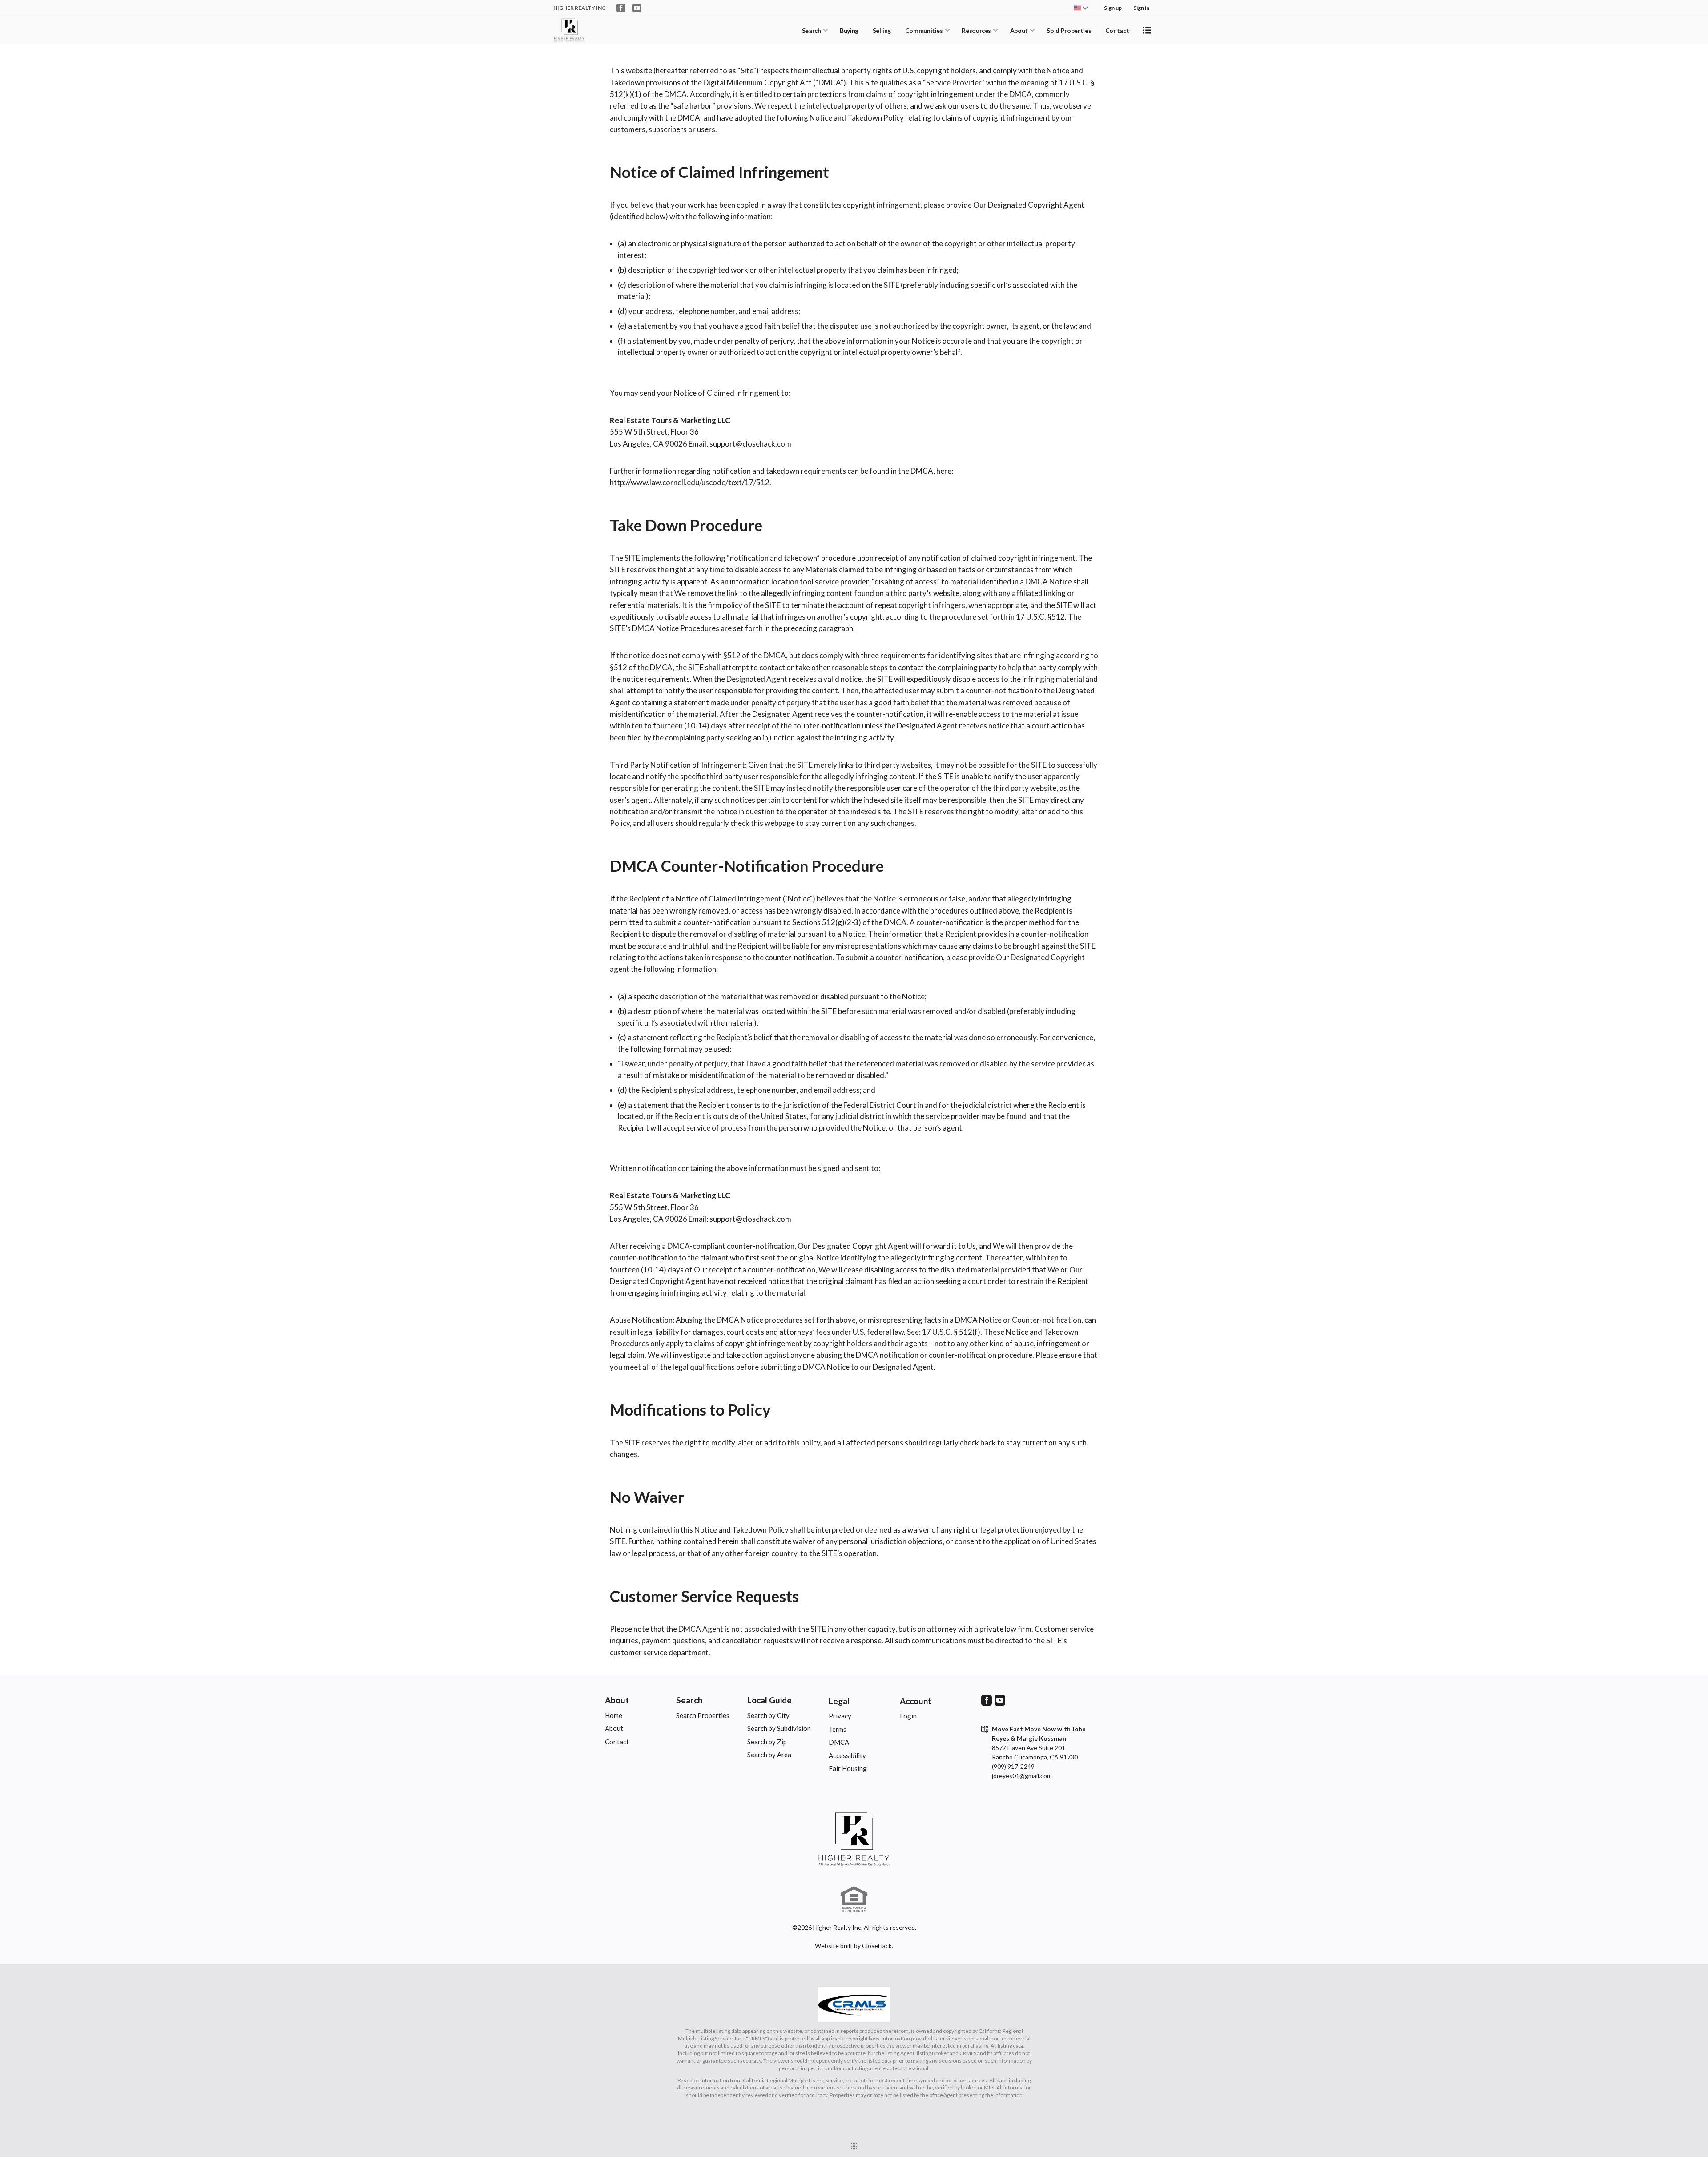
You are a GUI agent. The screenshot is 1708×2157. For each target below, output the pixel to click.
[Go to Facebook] (621, 8)
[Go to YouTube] (637, 8)
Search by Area (769, 1755)
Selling (882, 30)
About (1019, 30)
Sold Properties (1069, 30)
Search (812, 30)
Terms (838, 1729)
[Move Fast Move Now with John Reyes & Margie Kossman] (854, 1839)
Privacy (840, 1716)
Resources (976, 30)
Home (614, 1715)
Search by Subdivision (779, 1728)
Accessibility (847, 1755)
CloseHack (877, 1946)
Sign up (1113, 8)
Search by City (768, 1715)
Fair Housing (848, 1768)
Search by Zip (767, 1742)
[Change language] (1081, 8)
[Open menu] (1147, 30)
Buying (849, 30)
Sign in (1141, 8)
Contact (1117, 30)
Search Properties (703, 1715)
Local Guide (769, 1700)
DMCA (839, 1742)
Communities (924, 30)
